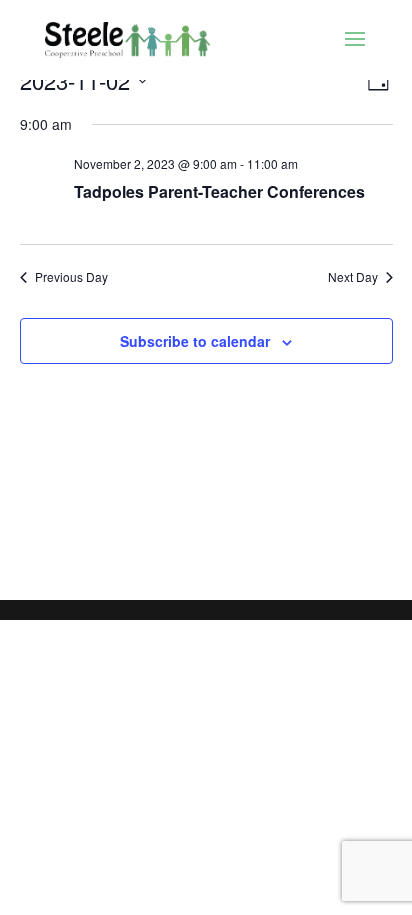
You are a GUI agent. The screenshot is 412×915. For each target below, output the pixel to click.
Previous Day (71, 277)
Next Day (353, 277)
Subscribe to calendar (195, 341)
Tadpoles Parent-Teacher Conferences (219, 191)
